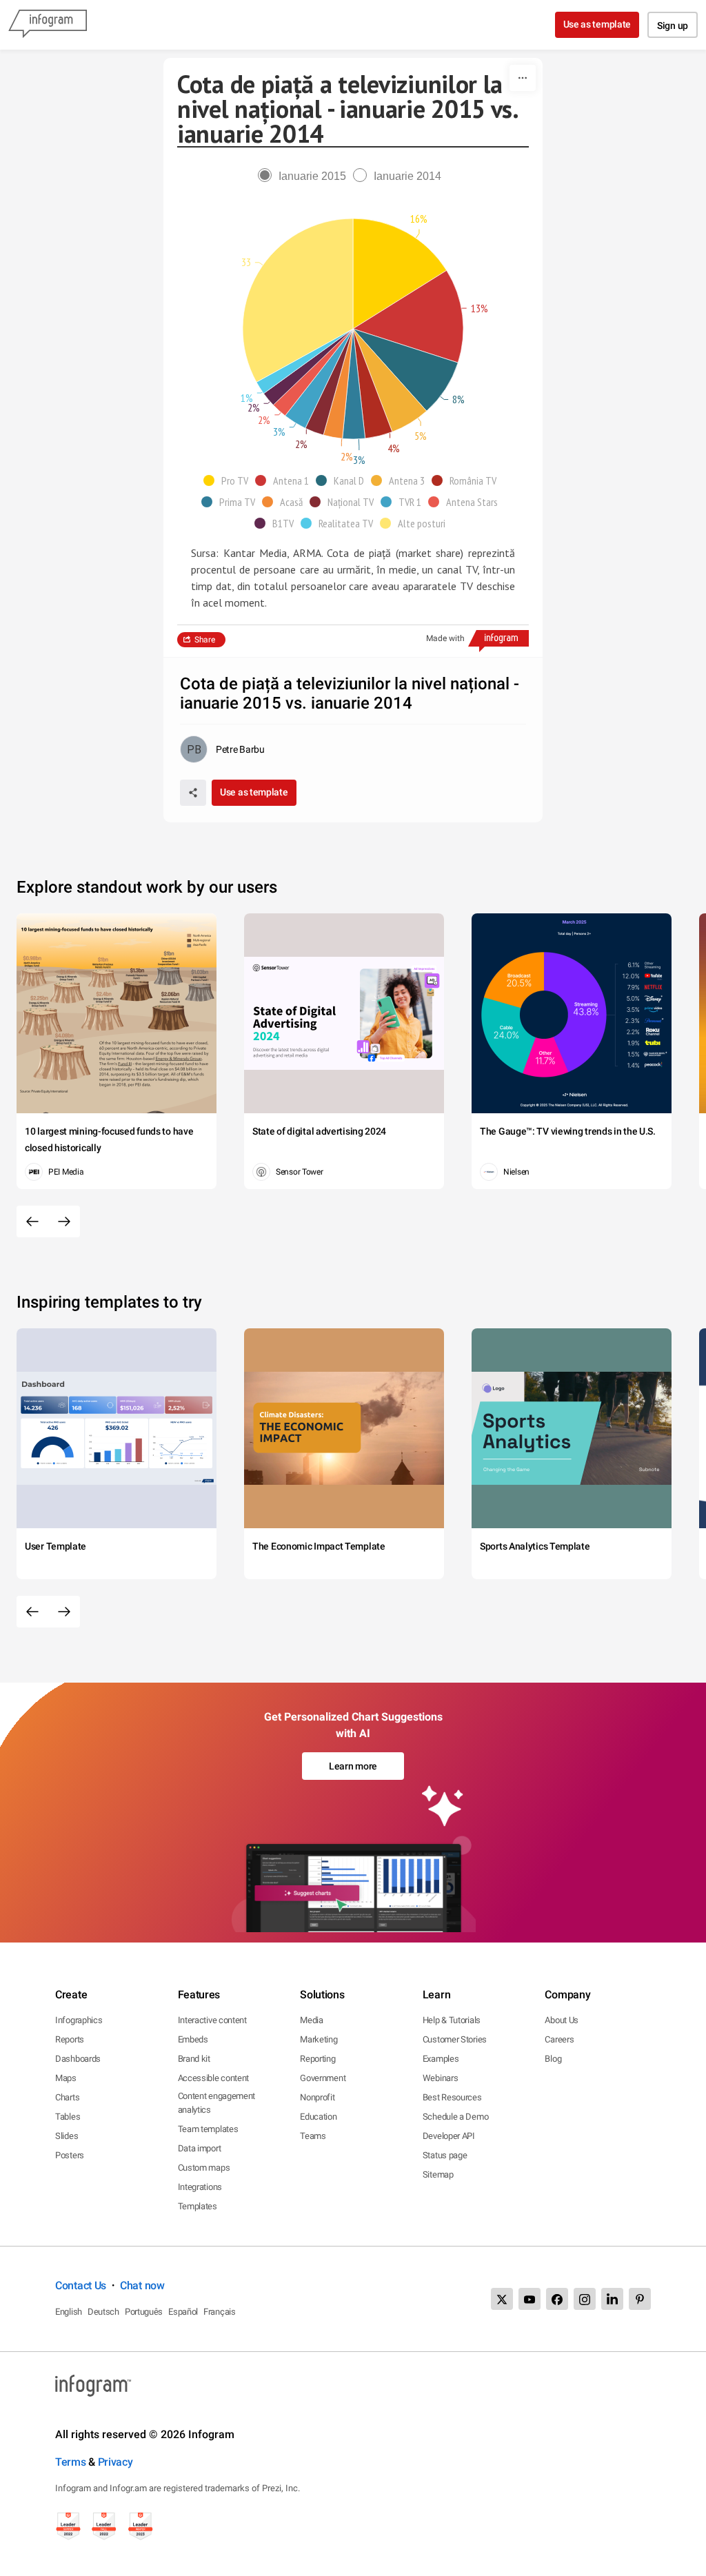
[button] (229, 480)
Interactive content (212, 2020)
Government (323, 2078)
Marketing (319, 2039)
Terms (71, 2462)
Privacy (115, 2462)
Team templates (208, 2129)
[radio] (305, 176)
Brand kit (194, 2059)
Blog (553, 2059)
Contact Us (81, 2285)
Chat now (142, 2285)
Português (144, 2312)
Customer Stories (455, 2039)
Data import (200, 2148)
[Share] (193, 793)
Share (205, 640)
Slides (67, 2136)
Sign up (673, 26)
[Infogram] (48, 25)
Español (183, 2312)
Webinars (441, 2078)
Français (220, 2312)
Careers (559, 2039)
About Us (562, 2020)
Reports (70, 2039)
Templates (198, 2206)
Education (318, 2117)
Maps (66, 2078)
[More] (523, 78)
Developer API (449, 2136)
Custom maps (204, 2168)
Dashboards (78, 2059)
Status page (445, 2155)
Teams (313, 2136)
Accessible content (214, 2078)
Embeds (193, 2039)
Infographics (79, 2020)
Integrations (200, 2187)
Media (312, 2020)
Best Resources (452, 2097)
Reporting (317, 2059)
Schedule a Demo (456, 2117)
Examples (441, 2059)
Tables (68, 2117)
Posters (70, 2155)
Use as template (597, 24)
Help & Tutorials (452, 2020)
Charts (67, 2097)
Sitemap (438, 2174)
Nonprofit (317, 2097)
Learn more (353, 1766)
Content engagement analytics (217, 2103)
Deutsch (103, 2312)
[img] (400, 274)
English (69, 2312)
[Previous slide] (32, 1221)
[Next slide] (64, 1221)
